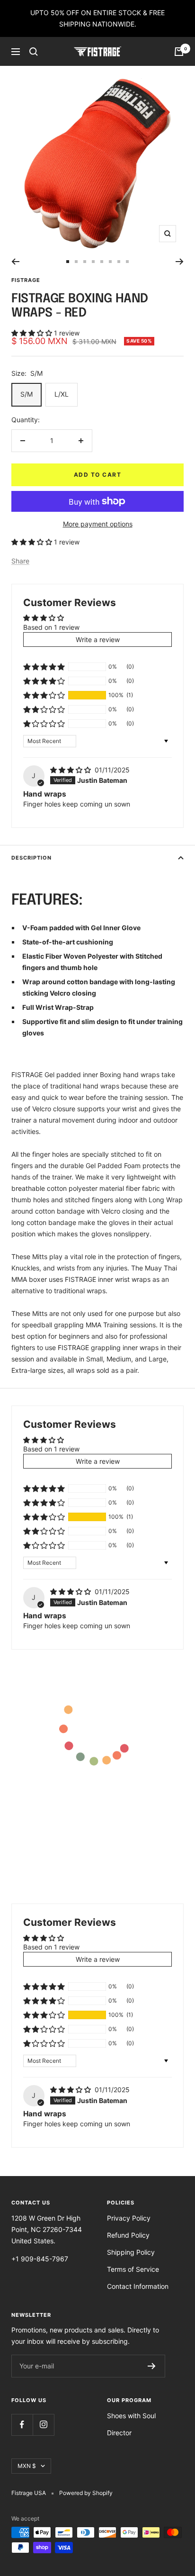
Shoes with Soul (131, 2416)
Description (31, 858)
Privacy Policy (129, 2218)
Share (20, 561)
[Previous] (15, 262)
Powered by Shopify (86, 2493)
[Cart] (179, 52)
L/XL (62, 394)
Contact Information (138, 2286)
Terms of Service (133, 2269)
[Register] (152, 2366)
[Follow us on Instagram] (43, 2425)
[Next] (180, 262)
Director (119, 2433)
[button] (33, 333)
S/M (27, 394)
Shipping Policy (131, 2252)
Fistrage (26, 280)
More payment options (98, 524)
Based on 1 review (51, 627)
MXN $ (27, 2466)
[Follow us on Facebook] (22, 2425)
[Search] (34, 52)
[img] (71, 770)
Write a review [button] (98, 639)
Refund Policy (128, 2235)
